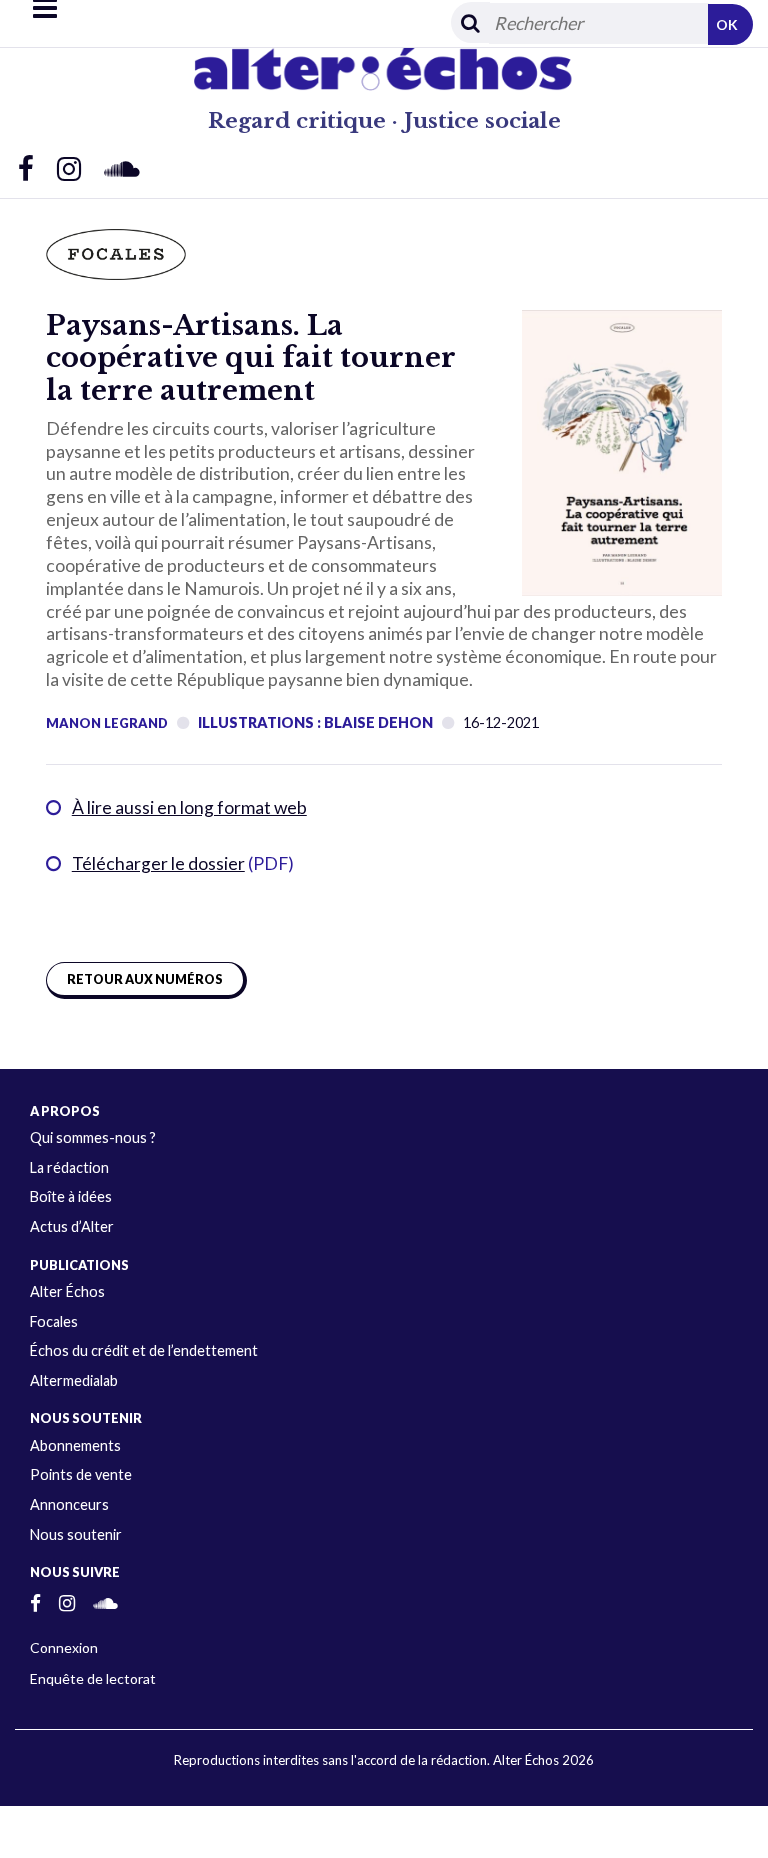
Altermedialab (74, 1380)
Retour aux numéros (145, 979)
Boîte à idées (71, 1196)
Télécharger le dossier (158, 863)
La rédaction (69, 1167)
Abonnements (75, 1445)
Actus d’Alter (72, 1226)
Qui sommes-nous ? (93, 1137)
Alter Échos (67, 1291)
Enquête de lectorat (93, 1678)
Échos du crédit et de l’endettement (144, 1350)
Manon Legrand (107, 723)
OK (727, 24)
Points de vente (81, 1474)
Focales (54, 1321)
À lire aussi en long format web (189, 807)
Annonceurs (69, 1504)
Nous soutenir (76, 1534)
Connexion (64, 1647)
